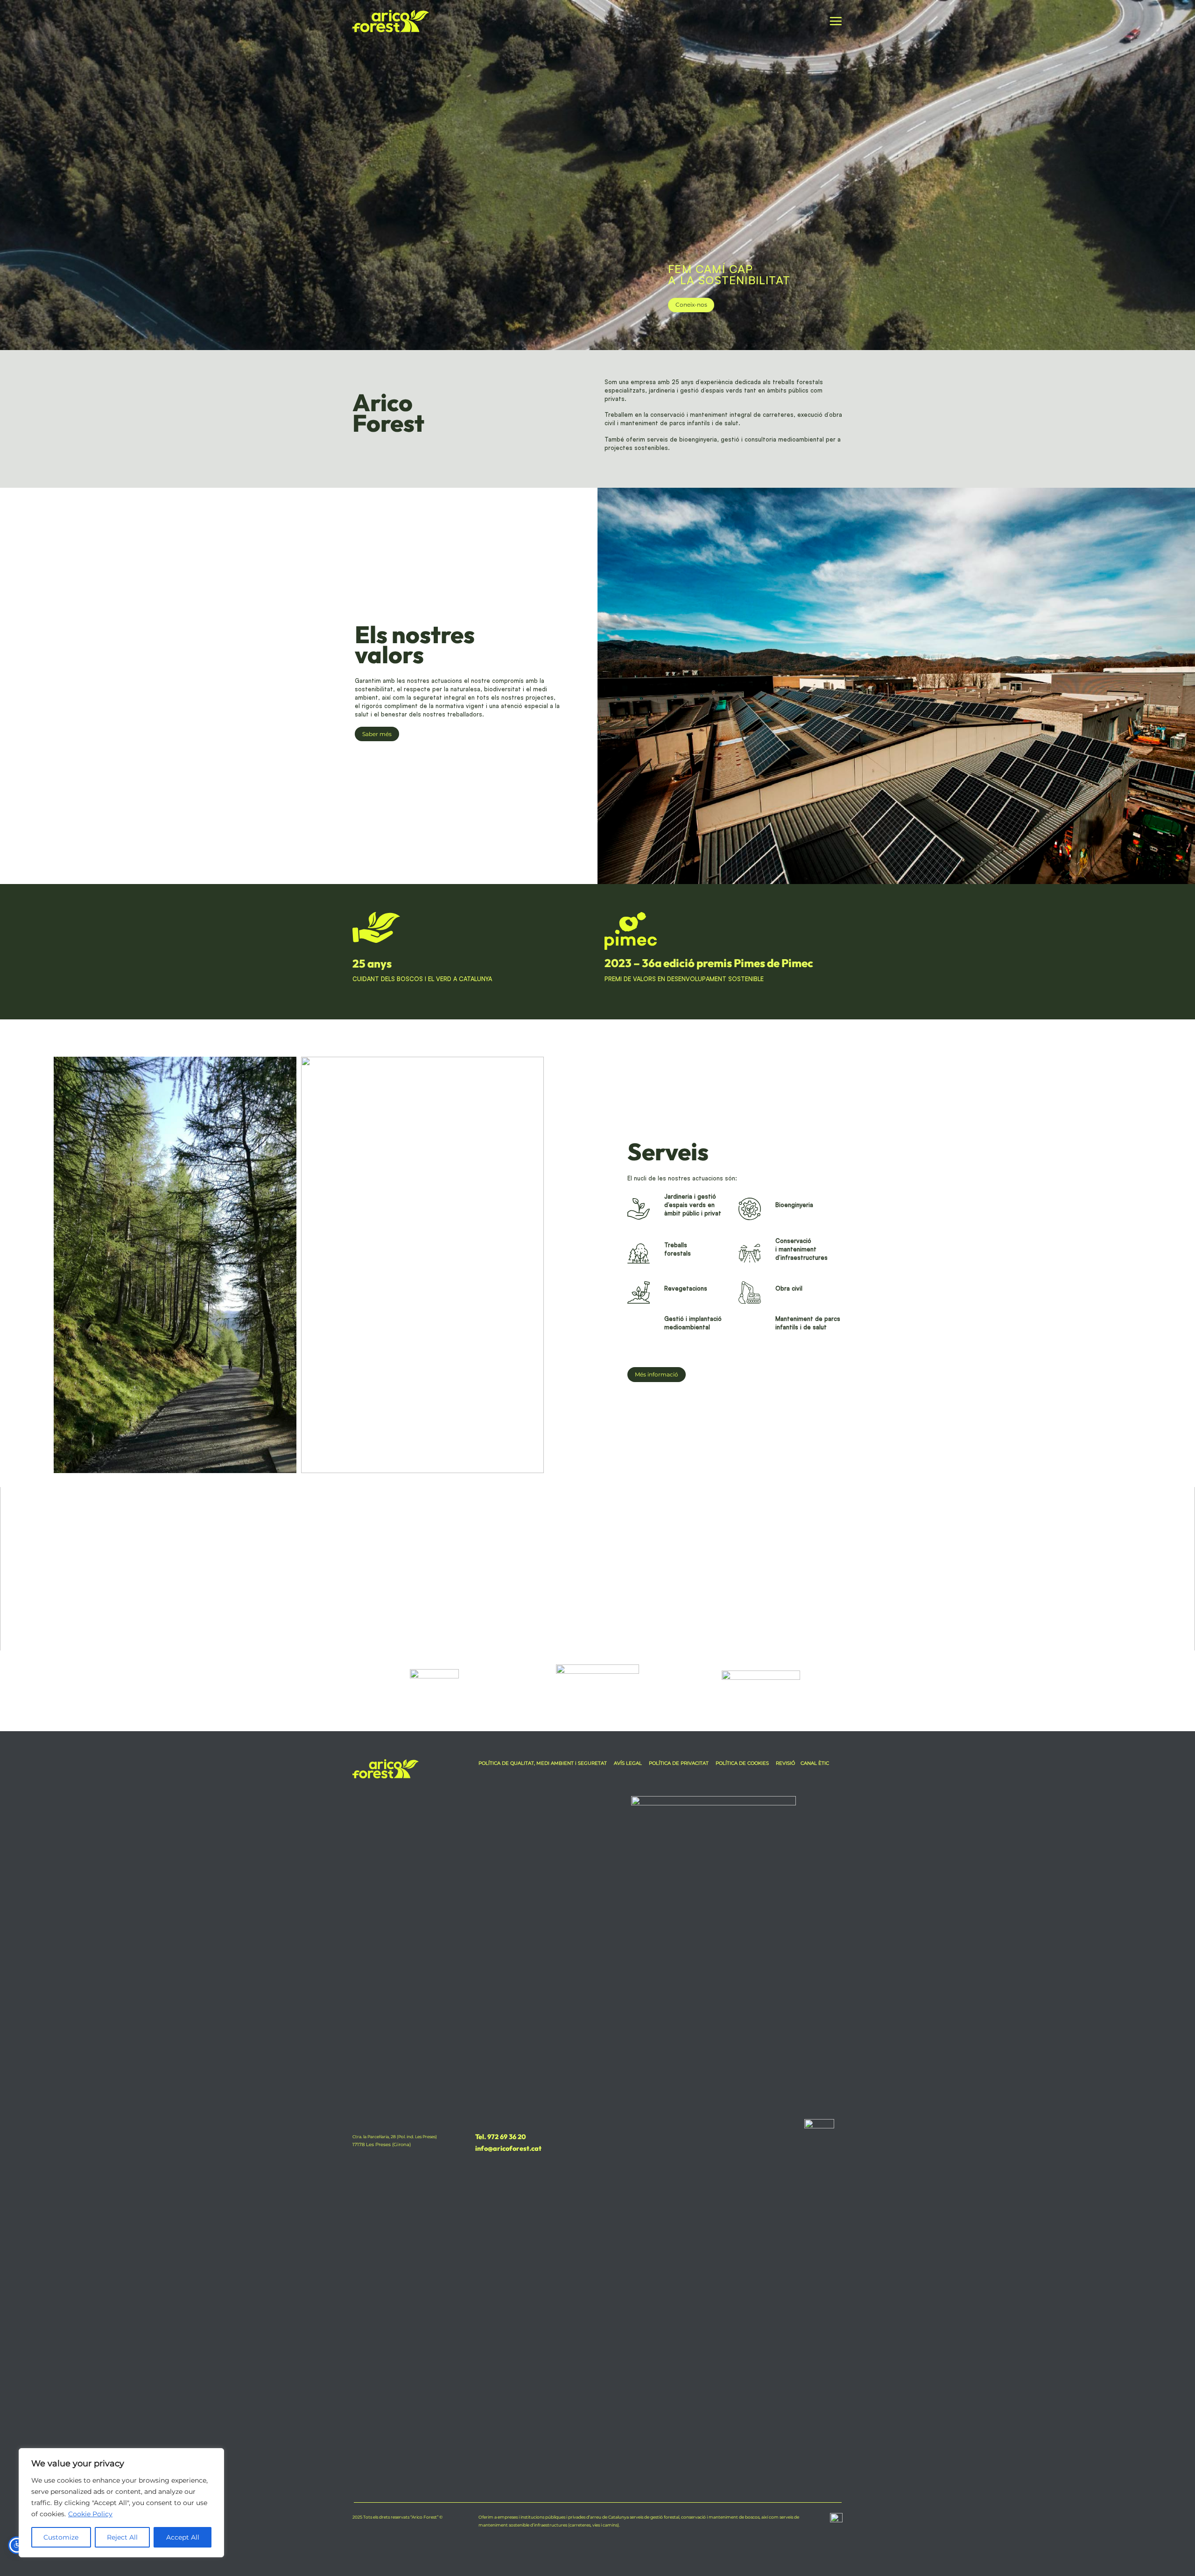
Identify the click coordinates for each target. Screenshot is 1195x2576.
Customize (61, 2537)
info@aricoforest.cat (508, 2148)
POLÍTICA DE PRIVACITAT (679, 1763)
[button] (836, 21)
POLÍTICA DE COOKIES (742, 1763)
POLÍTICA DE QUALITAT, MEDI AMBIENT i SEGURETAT (543, 1763)
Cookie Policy (90, 2514)
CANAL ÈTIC (815, 1763)
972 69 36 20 (506, 2137)
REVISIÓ (785, 1763)
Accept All (183, 2537)
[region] (121, 2503)
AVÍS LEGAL (628, 1763)
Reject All (122, 2537)
